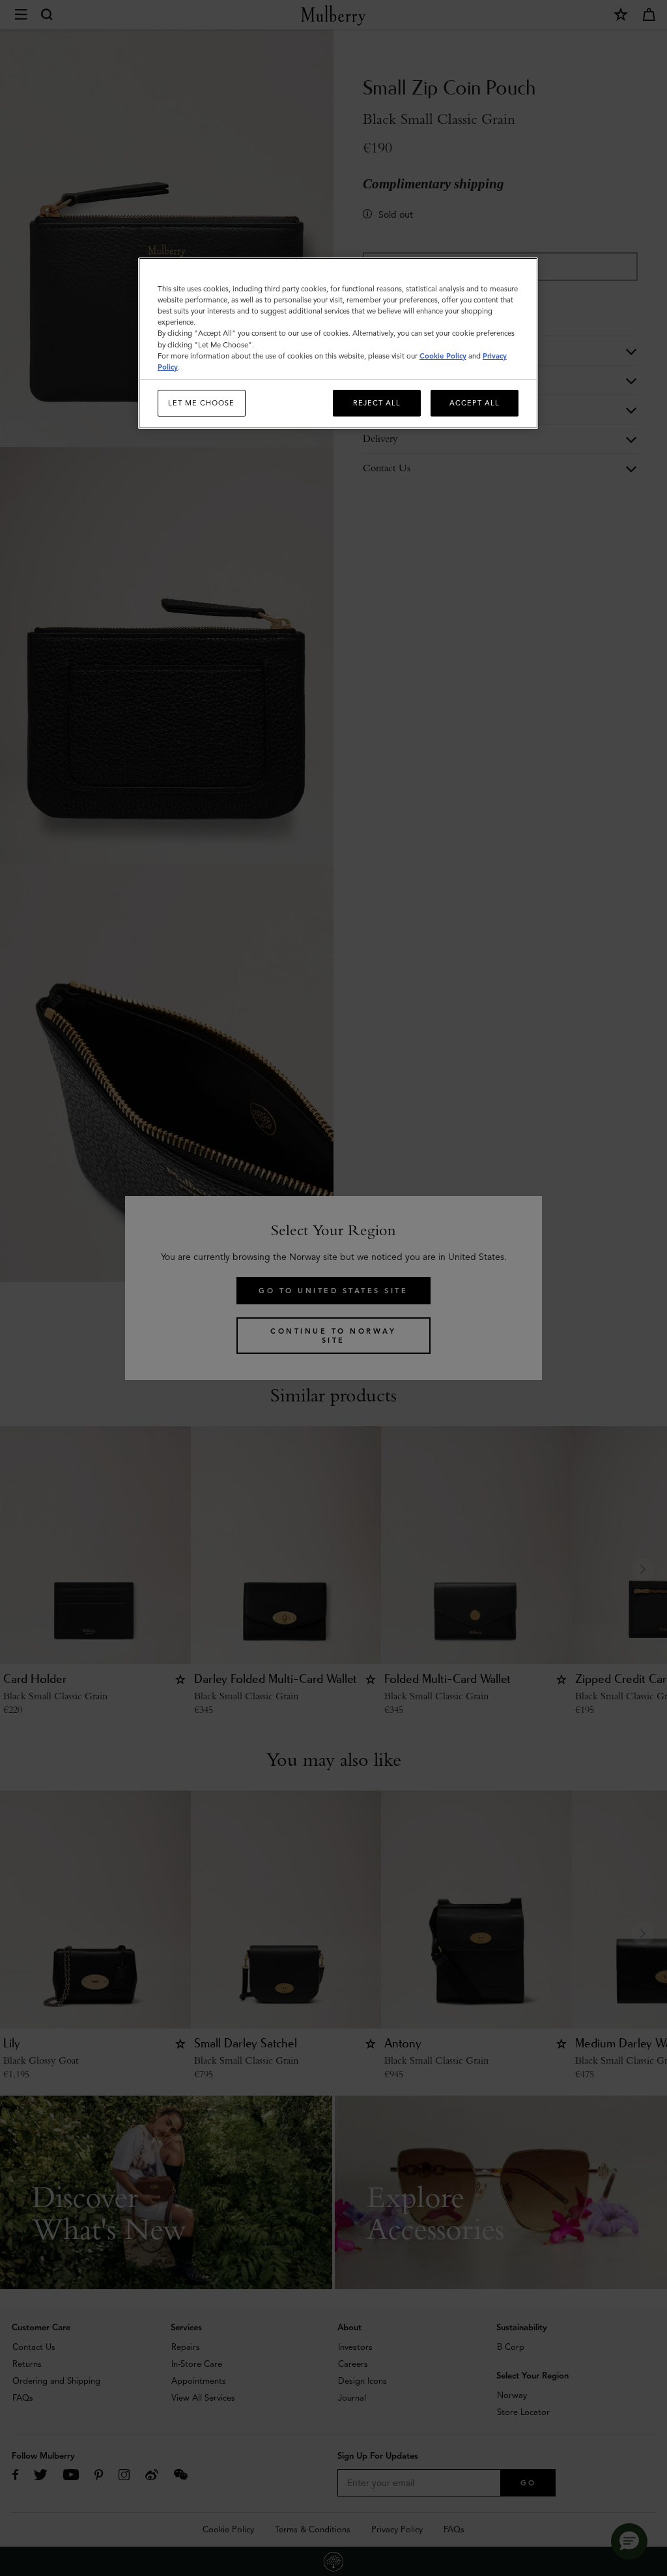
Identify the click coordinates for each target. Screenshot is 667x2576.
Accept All (475, 403)
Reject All (377, 403)
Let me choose (201, 403)
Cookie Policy (443, 356)
